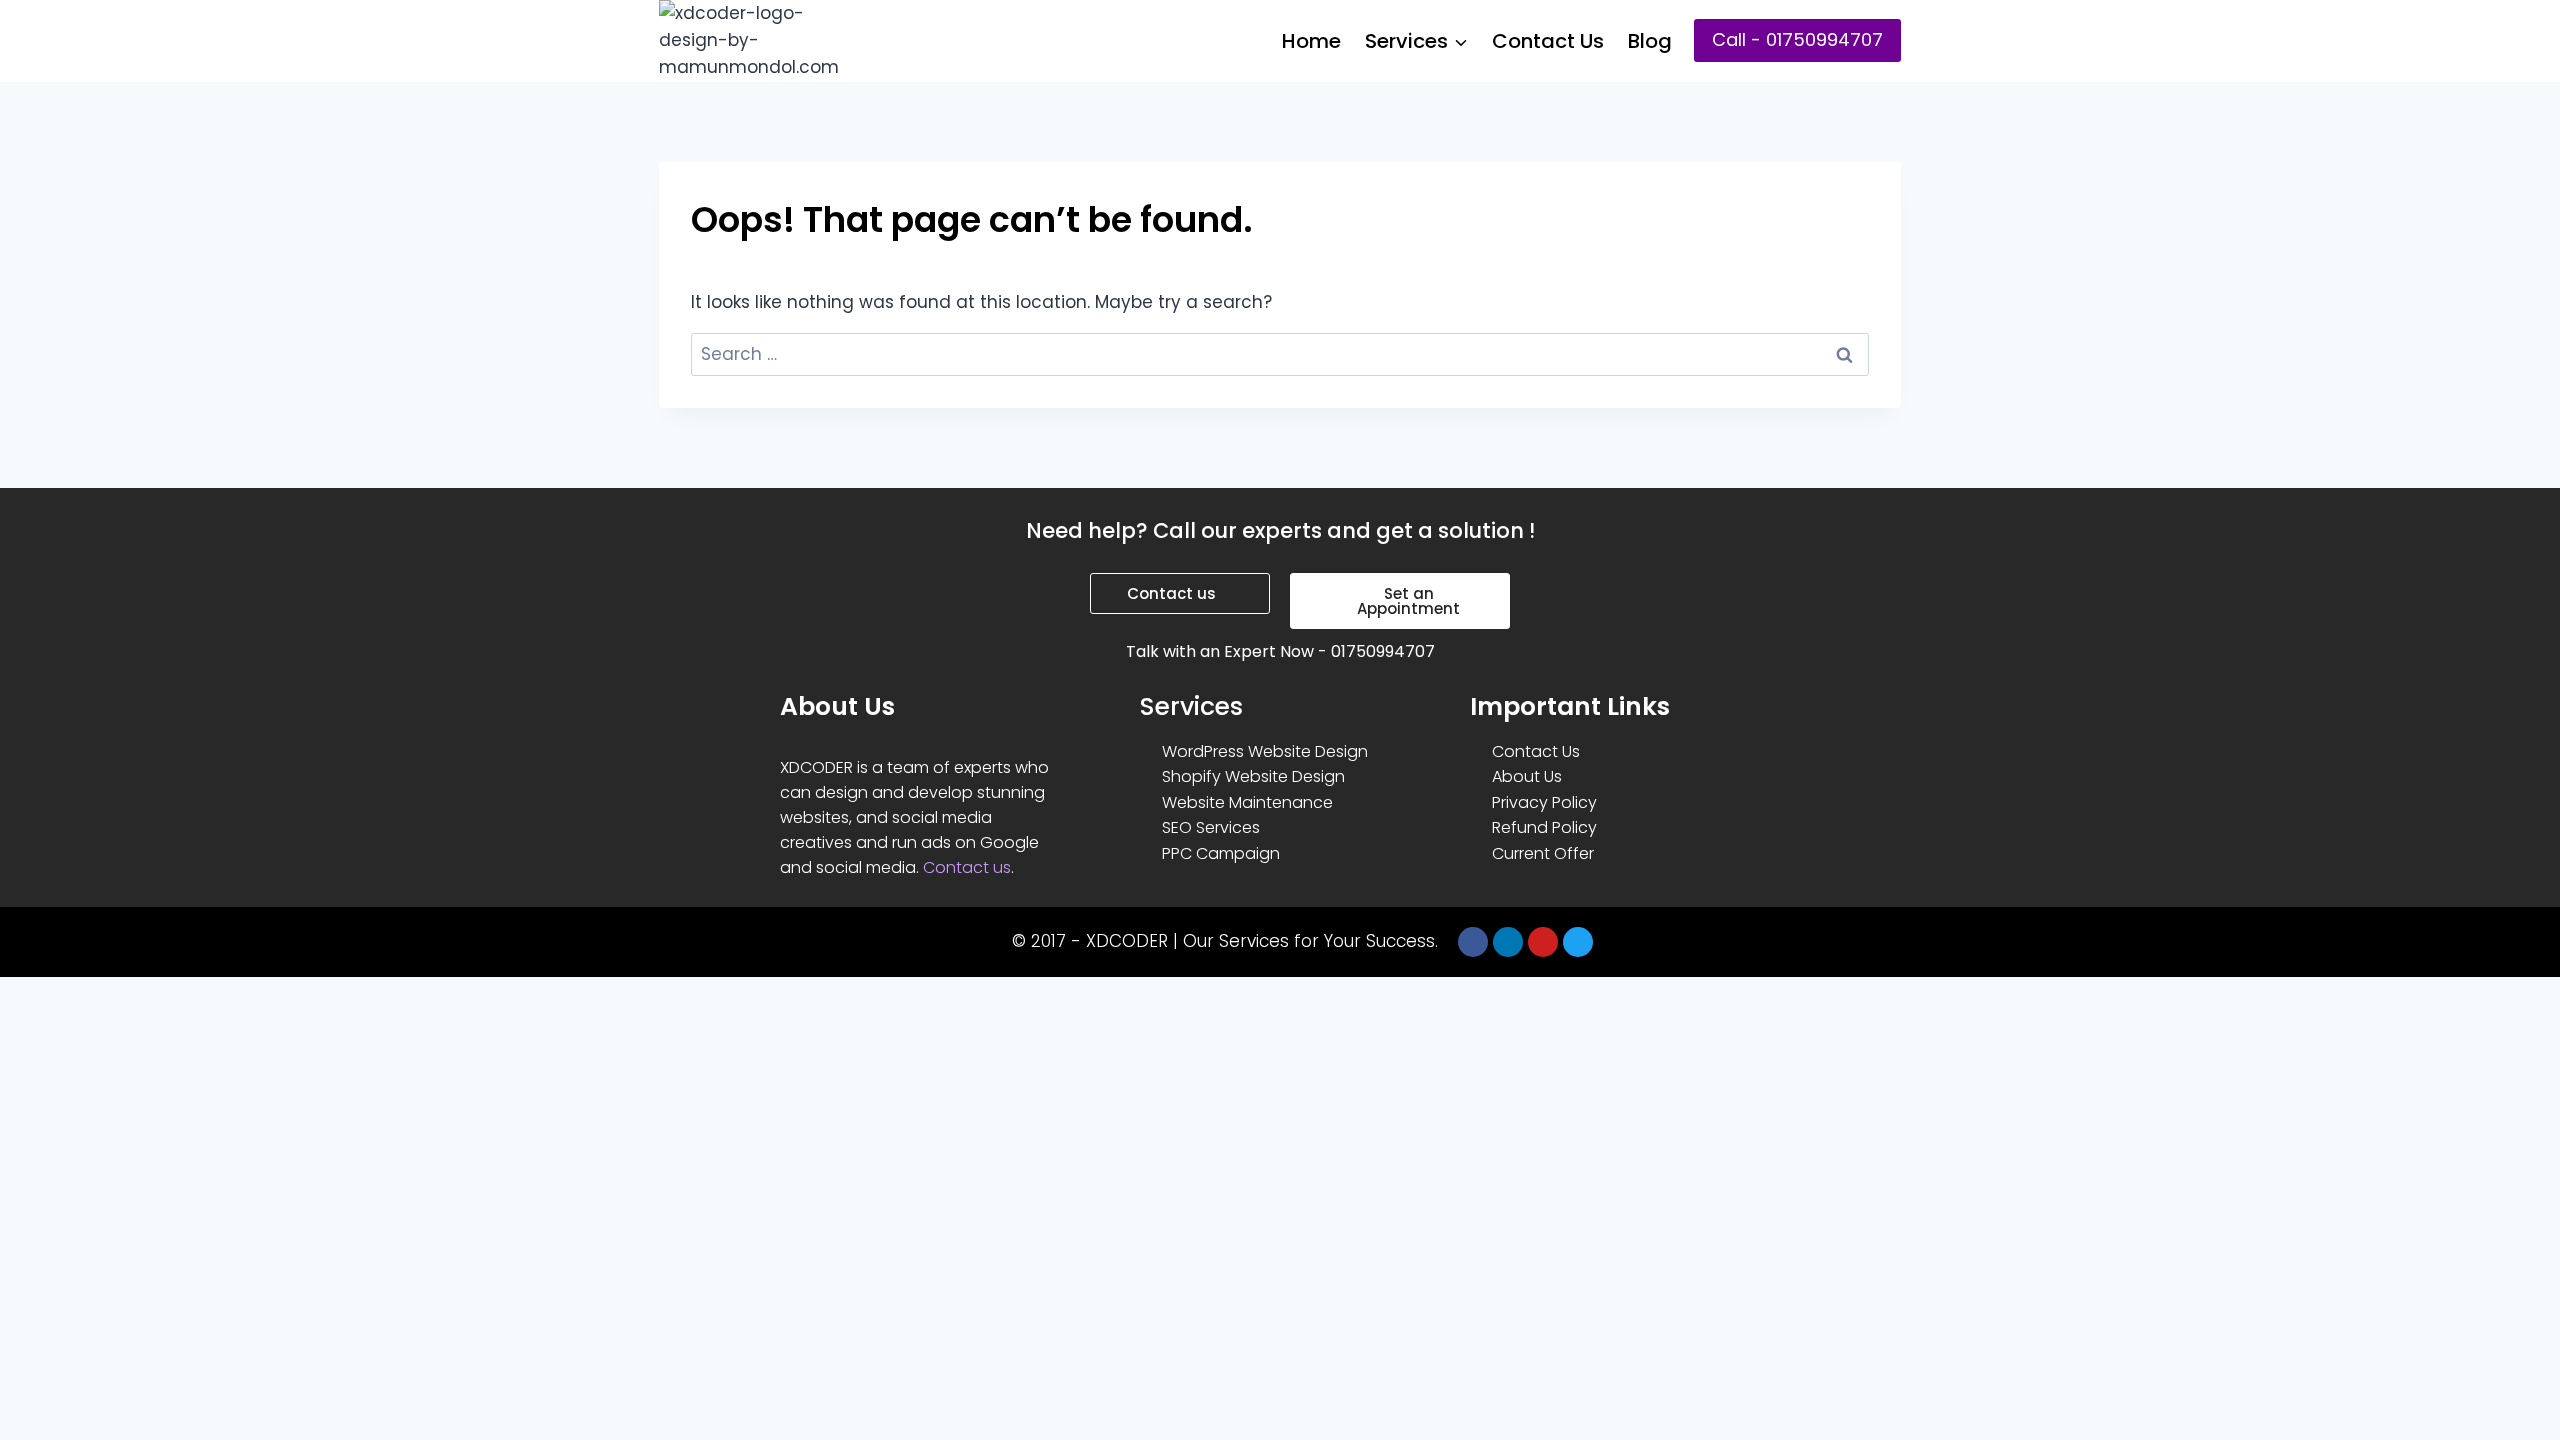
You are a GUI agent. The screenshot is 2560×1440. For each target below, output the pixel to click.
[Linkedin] (1508, 942)
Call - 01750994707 (1797, 39)
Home (1311, 41)
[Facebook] (1473, 942)
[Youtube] (1543, 942)
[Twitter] (1578, 942)
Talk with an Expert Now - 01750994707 (1280, 651)
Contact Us (1548, 41)
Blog (1650, 41)
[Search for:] (1280, 354)
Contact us (967, 867)
